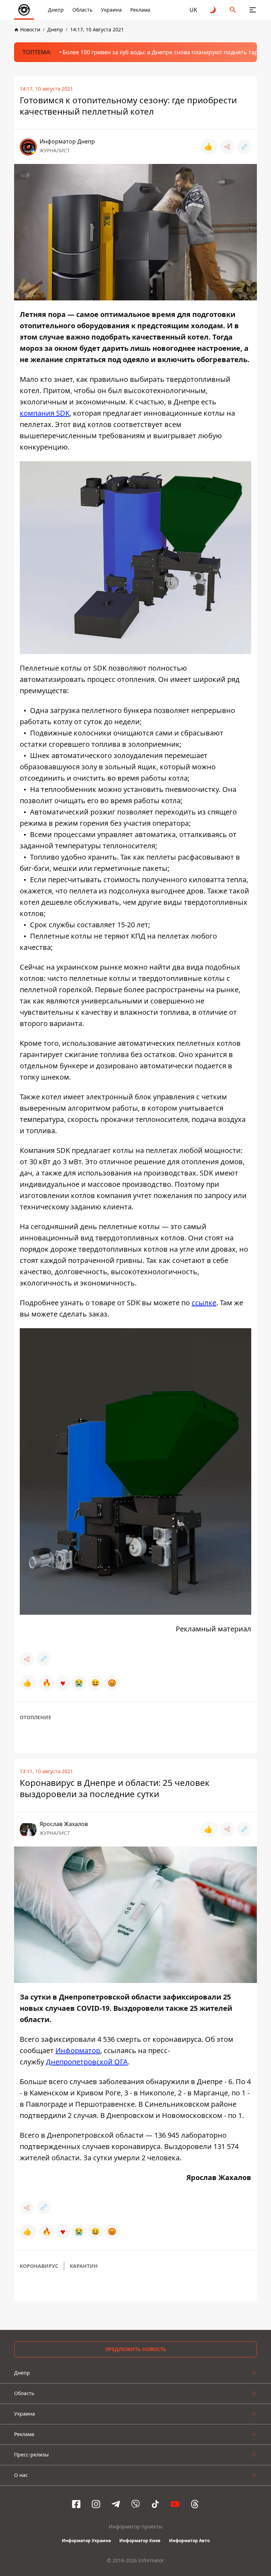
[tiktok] (155, 2504)
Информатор (78, 2050)
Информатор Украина (86, 2541)
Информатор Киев (140, 2541)
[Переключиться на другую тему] (213, 10)
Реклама (140, 10)
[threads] (195, 2504)
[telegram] (116, 2504)
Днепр (56, 10)
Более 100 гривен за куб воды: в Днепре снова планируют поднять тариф (164, 52)
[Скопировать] (244, 147)
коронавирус (39, 2266)
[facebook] (76, 2504)
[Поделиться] (227, 147)
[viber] (135, 2504)
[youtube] (175, 2504)
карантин (84, 2266)
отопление (35, 1717)
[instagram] (96, 2504)
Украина (111, 10)
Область (82, 10)
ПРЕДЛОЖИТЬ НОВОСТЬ (136, 2349)
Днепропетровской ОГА (87, 2062)
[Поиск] (233, 10)
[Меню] (253, 10)
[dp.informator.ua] (24, 10)
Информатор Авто (189, 2541)
